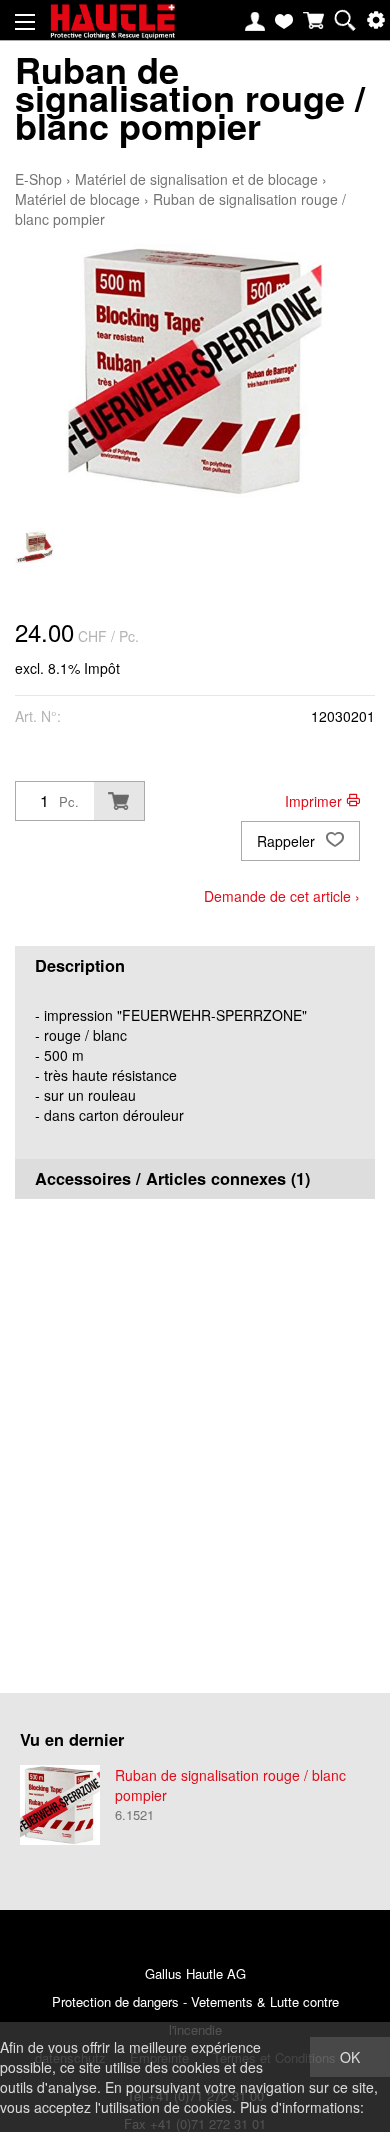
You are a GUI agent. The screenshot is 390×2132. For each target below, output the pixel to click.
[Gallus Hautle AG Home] (112, 30)
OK (350, 2057)
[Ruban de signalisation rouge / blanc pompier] (60, 1805)
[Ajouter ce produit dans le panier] (119, 801)
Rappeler (288, 841)
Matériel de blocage (77, 199)
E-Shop (38, 179)
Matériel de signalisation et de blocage (196, 179)
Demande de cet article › (282, 896)
